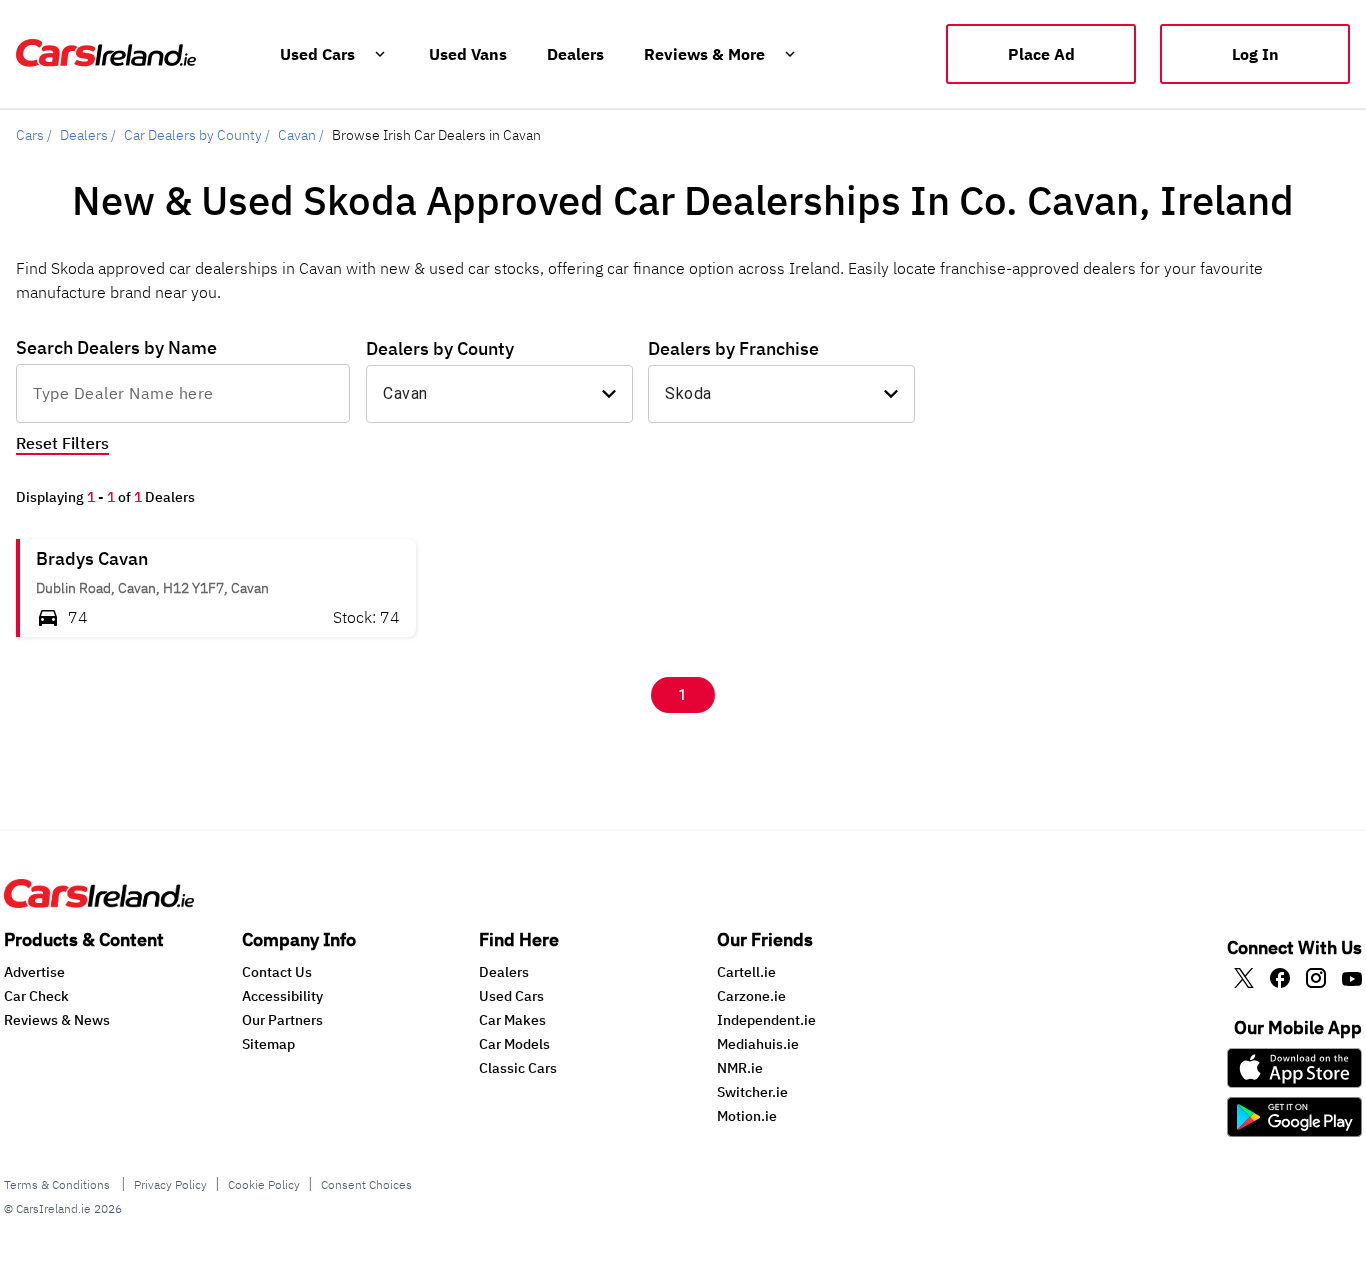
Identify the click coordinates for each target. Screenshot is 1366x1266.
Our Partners (282, 1020)
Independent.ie (766, 1020)
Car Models (514, 1044)
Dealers (504, 972)
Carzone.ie (751, 996)
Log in (1255, 54)
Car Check (36, 996)
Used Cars (511, 996)
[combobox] (183, 393)
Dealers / (88, 135)
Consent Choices (366, 1184)
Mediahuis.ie (758, 1044)
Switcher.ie (752, 1092)
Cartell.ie (746, 972)
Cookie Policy (264, 1184)
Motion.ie (747, 1116)
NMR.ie (740, 1068)
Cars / (34, 135)
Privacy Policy (170, 1184)
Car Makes (512, 1020)
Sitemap (268, 1044)
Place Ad (1041, 54)
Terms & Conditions (58, 1184)
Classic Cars (518, 1068)
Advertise (34, 972)
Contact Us (277, 972)
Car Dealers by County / (197, 135)
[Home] (99, 902)
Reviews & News (57, 1020)
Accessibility (282, 996)
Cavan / (301, 135)
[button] (216, 588)
